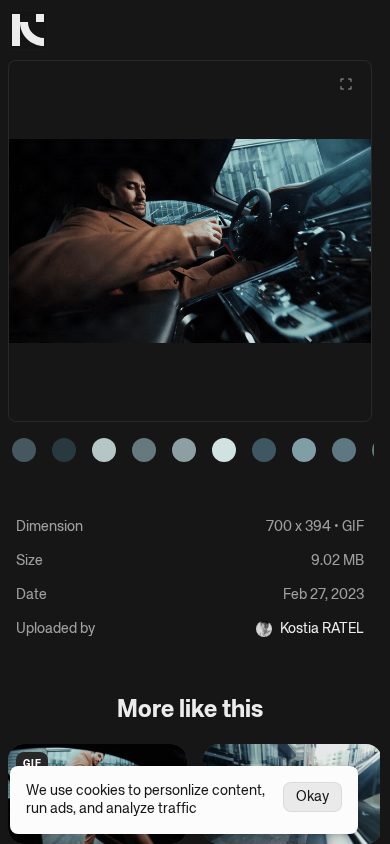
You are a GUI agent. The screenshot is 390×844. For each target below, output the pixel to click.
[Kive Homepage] (28, 30)
